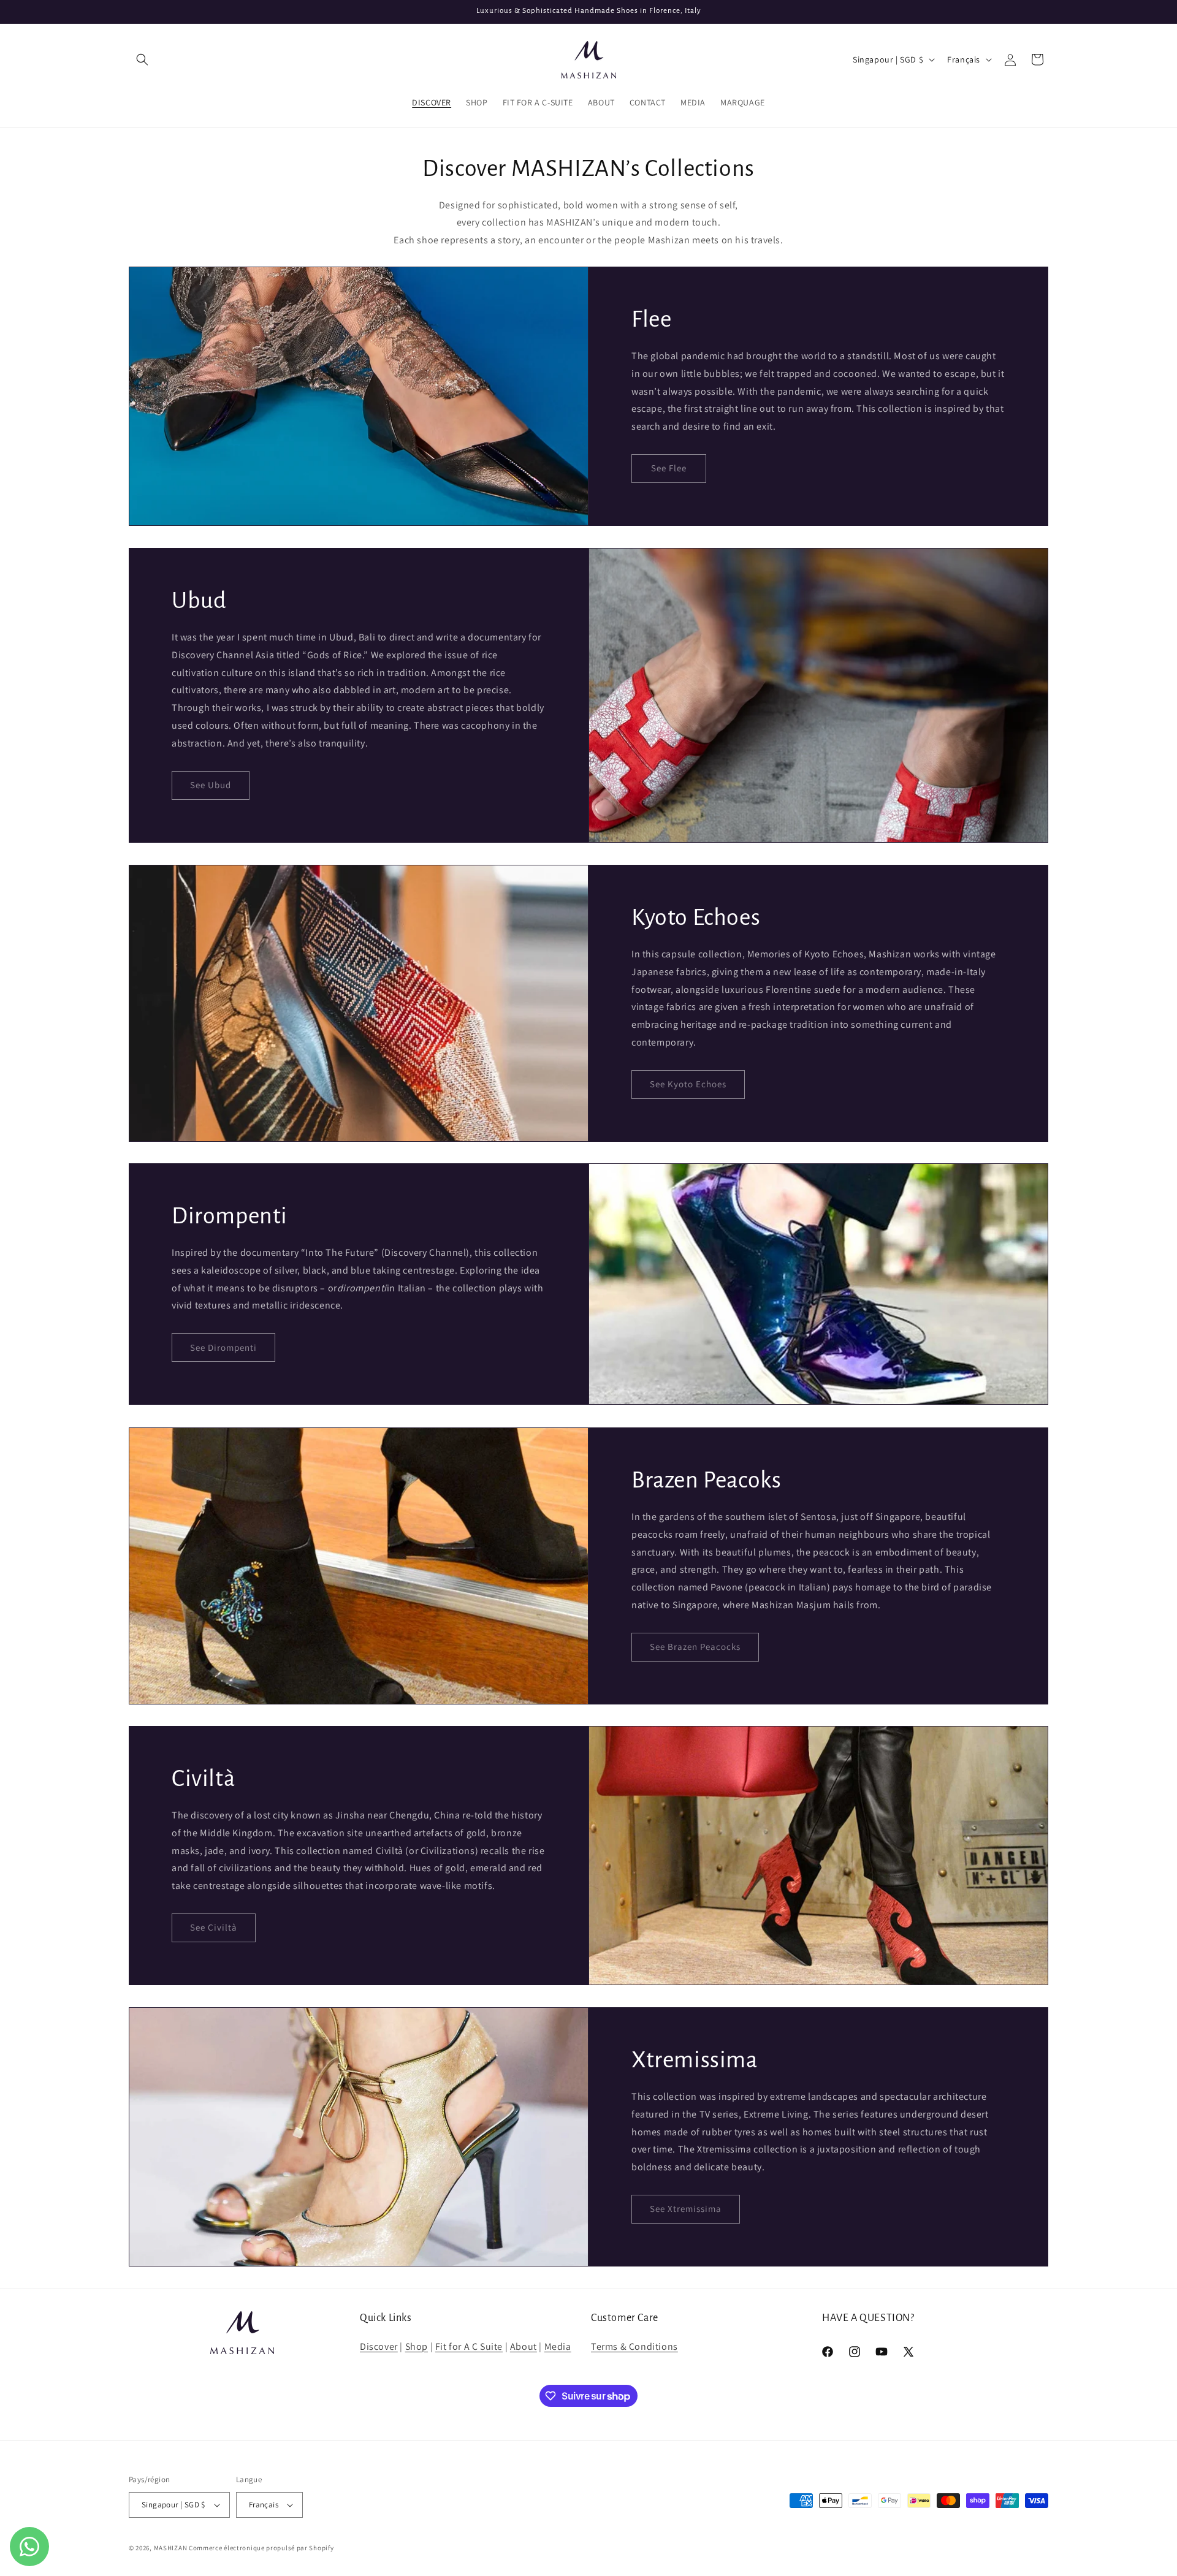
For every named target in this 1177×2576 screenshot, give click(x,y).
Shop (417, 2346)
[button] (142, 59)
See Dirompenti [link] (223, 1347)
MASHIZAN (171, 2548)
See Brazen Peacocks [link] (695, 1647)
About (524, 2346)
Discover (379, 2346)
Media (558, 2346)
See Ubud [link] (211, 785)
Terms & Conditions (634, 2346)
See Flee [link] (669, 469)
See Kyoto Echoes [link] (688, 1084)
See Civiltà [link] (214, 1928)
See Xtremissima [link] (686, 2209)
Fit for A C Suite (469, 2346)
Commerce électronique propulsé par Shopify (261, 2548)
